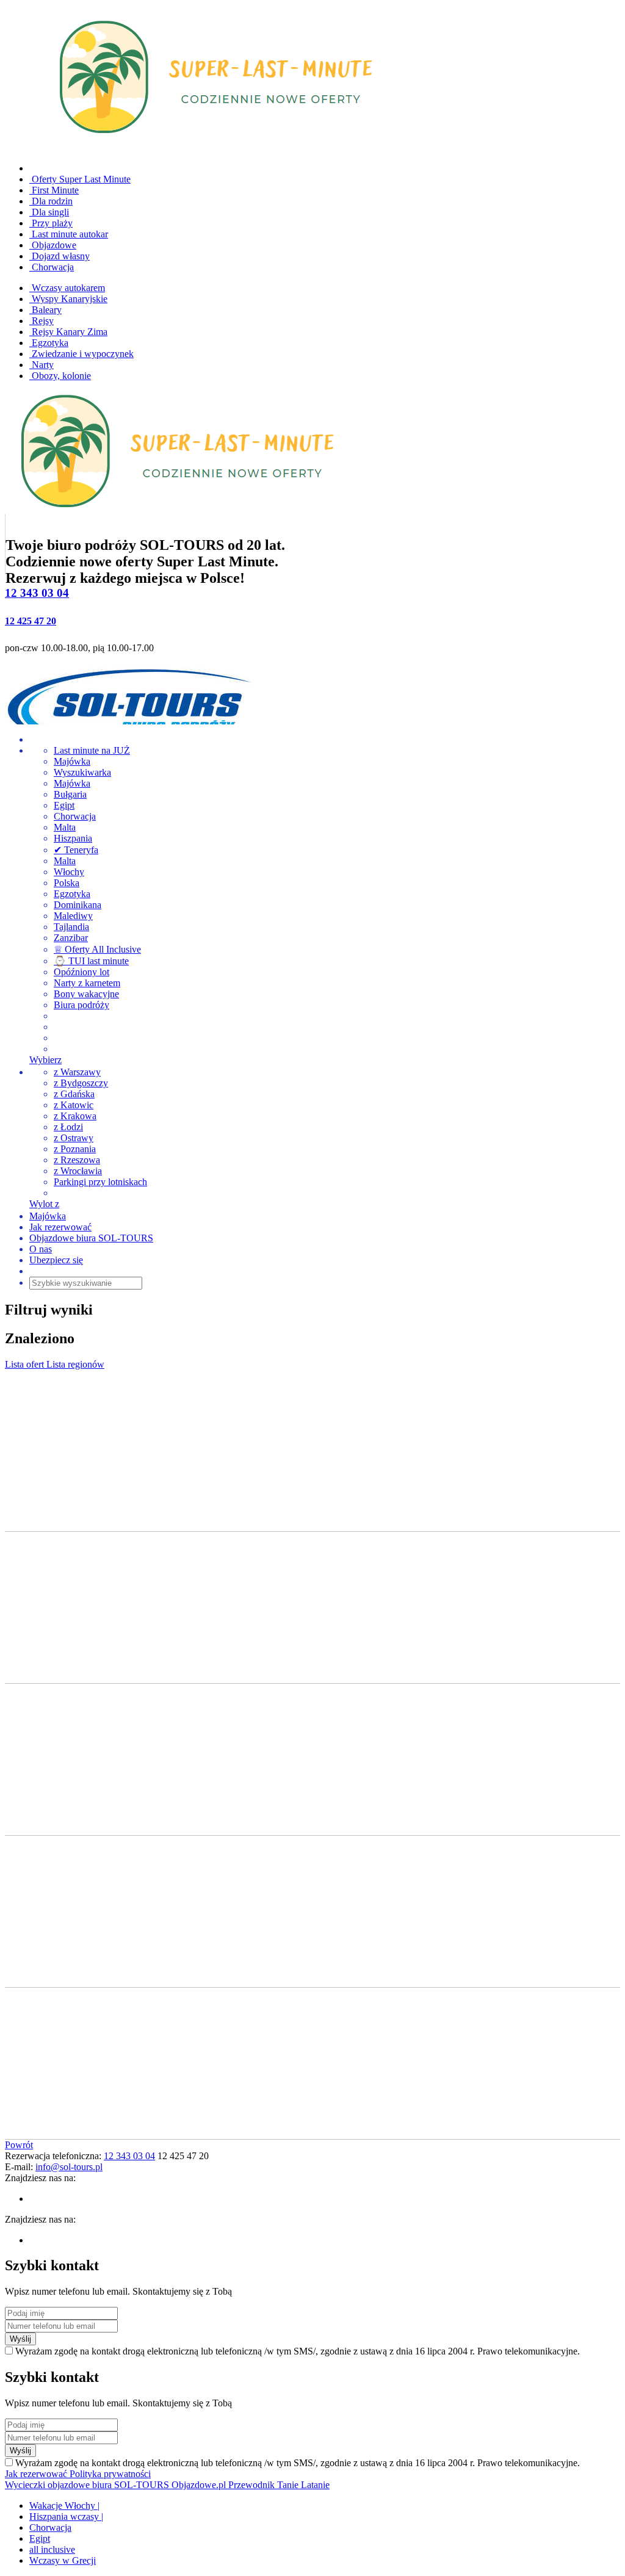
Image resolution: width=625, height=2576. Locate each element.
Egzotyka (49, 343)
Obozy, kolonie (60, 376)
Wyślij (20, 2339)
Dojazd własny (60, 256)
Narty (42, 365)
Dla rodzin (51, 201)
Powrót (19, 2145)
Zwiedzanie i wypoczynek (81, 354)
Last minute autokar (69, 234)
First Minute (54, 190)
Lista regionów (75, 1364)
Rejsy (42, 321)
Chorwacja (52, 267)
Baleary (45, 310)
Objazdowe (53, 245)
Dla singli (49, 212)
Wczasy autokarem (67, 288)
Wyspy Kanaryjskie (68, 299)
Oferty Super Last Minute (80, 179)
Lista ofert (26, 1364)
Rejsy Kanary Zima (68, 332)
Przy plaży (51, 223)
